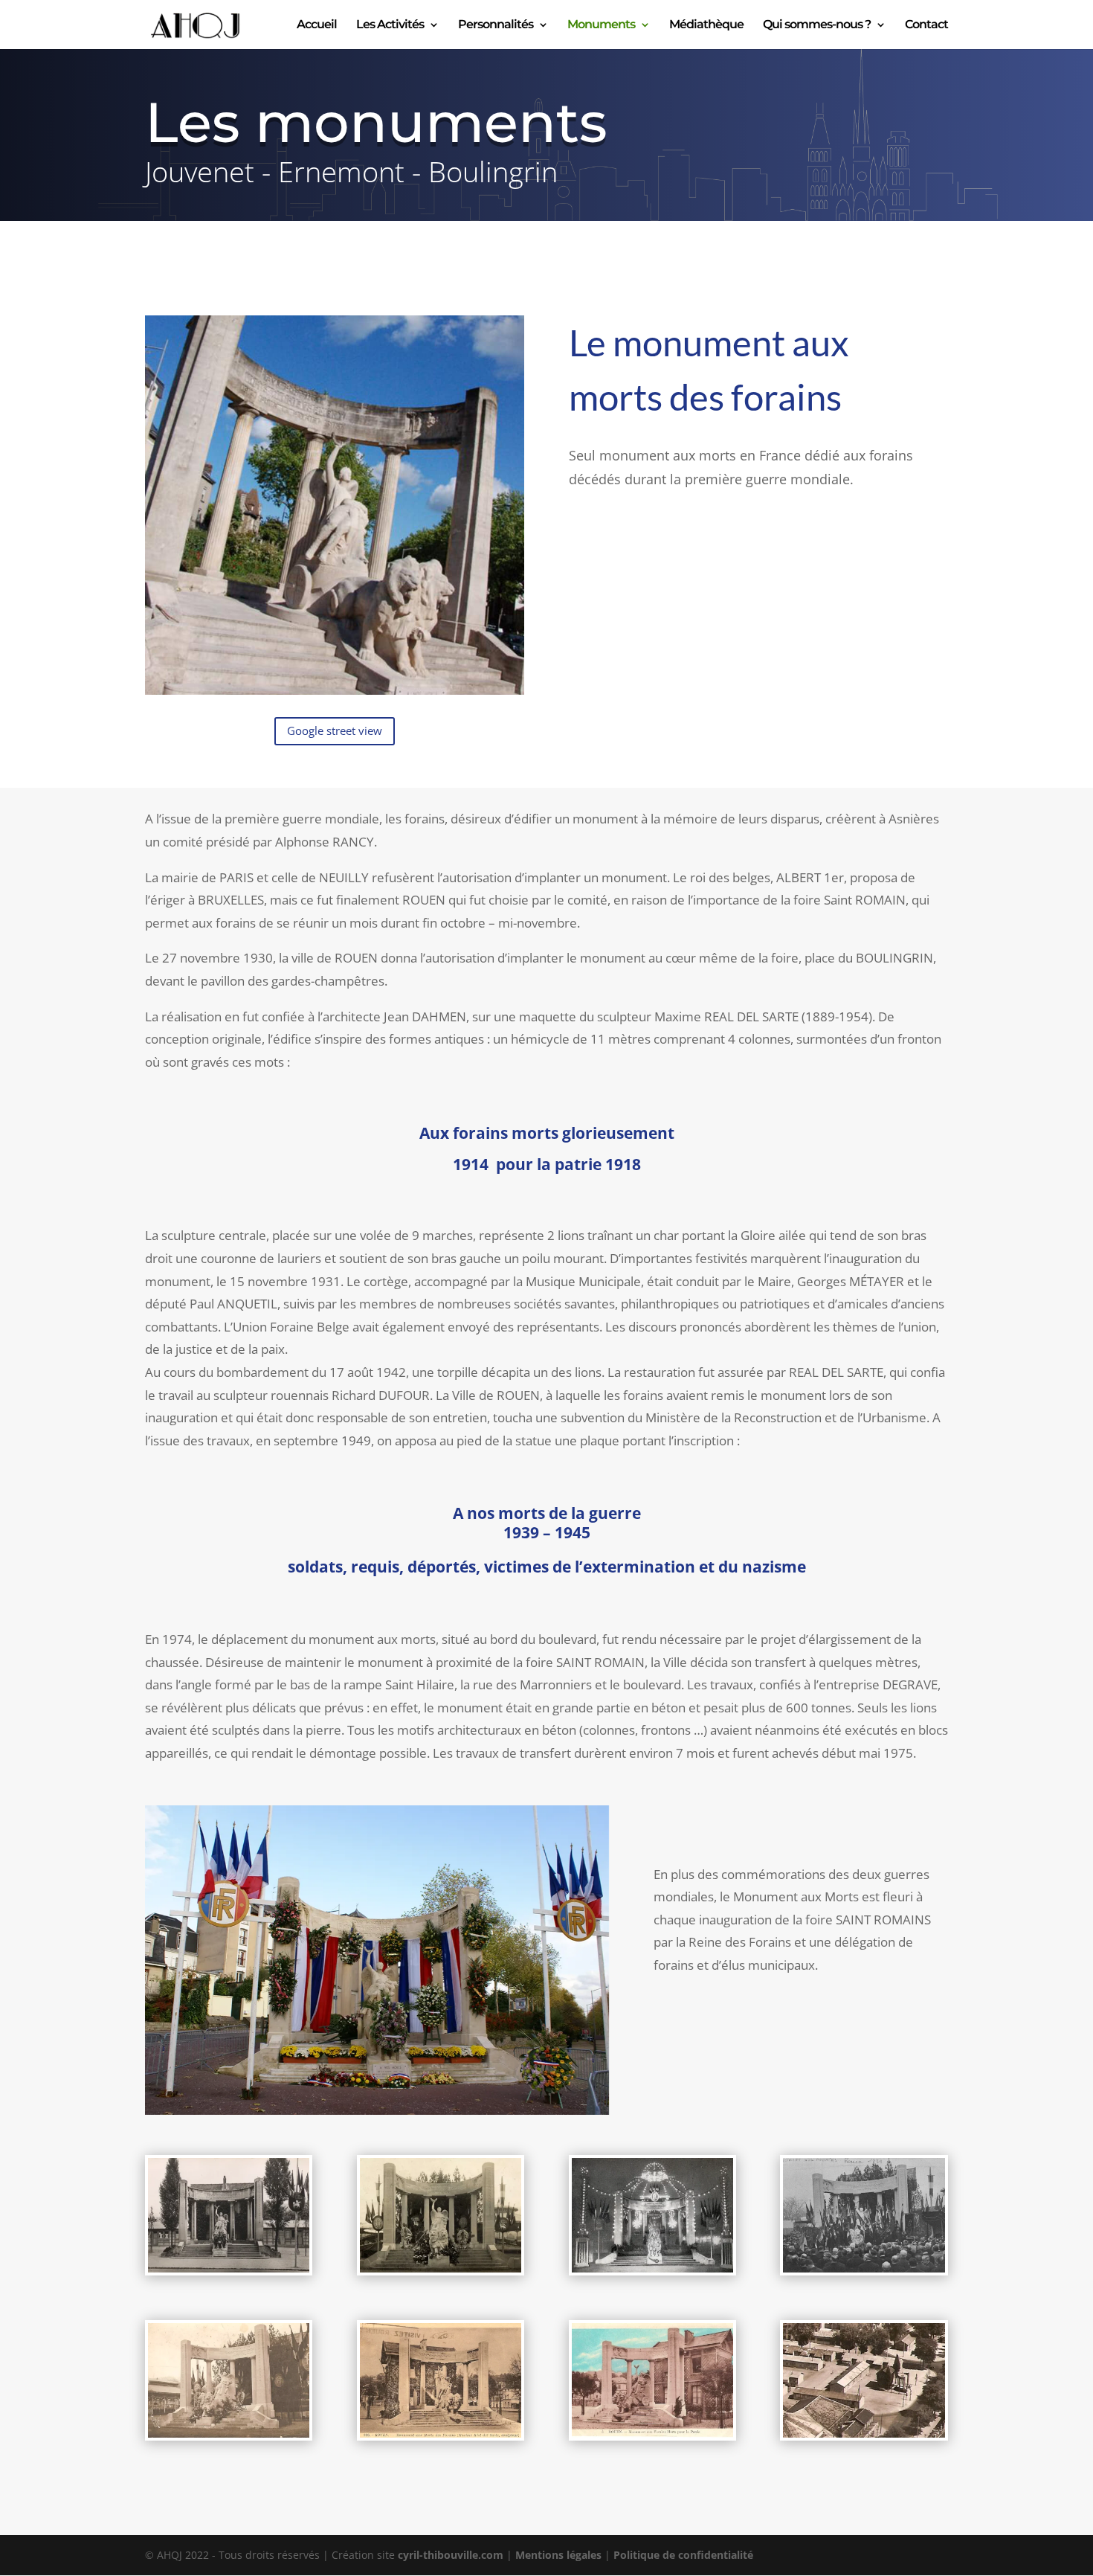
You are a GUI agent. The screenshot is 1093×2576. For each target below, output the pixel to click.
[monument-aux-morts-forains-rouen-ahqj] (377, 2111)
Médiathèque (706, 25)
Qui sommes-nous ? (817, 25)
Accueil (317, 25)
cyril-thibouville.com (451, 2555)
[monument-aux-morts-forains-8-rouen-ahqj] (652, 2434)
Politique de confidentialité (683, 2555)
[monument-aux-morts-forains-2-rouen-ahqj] (441, 2268)
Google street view (335, 730)
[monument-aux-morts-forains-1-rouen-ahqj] (229, 2268)
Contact (926, 25)
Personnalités (496, 25)
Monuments (601, 25)
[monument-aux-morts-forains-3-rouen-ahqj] (652, 2268)
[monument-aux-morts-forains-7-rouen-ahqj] (441, 2434)
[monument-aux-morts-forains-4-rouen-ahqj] (864, 2268)
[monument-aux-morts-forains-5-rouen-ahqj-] (864, 2434)
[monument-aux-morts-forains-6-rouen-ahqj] (229, 2434)
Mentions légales (558, 2555)
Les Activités (390, 25)
